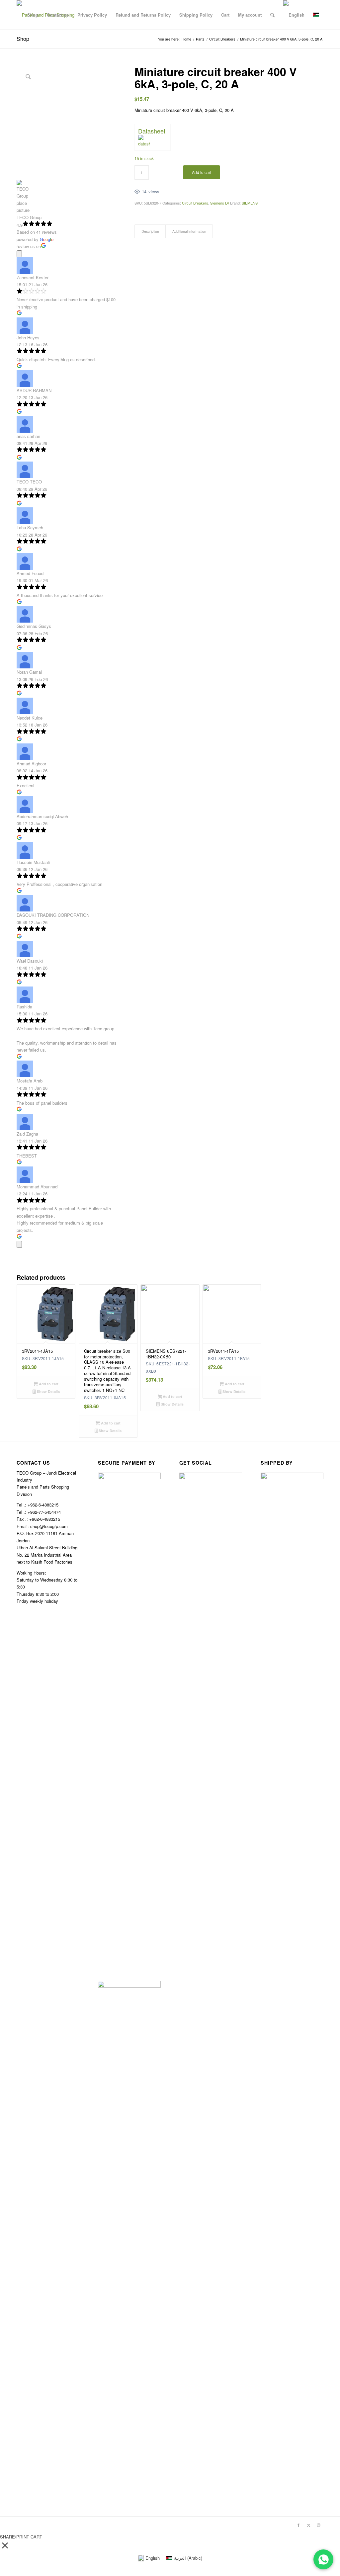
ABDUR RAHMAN (34, 390)
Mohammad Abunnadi (38, 1187)
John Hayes (28, 338)
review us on (29, 246)
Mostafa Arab (30, 1081)
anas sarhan (28, 436)
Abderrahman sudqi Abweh (42, 816)
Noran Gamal (29, 672)
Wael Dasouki (30, 961)
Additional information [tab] (189, 231)
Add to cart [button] (48, 1384)
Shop (23, 39)
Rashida (24, 1007)
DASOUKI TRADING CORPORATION (53, 915)
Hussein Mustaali (33, 862)
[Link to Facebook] (298, 2525)
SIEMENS (250, 203)
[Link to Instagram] (318, 2525)
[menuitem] (33, 15)
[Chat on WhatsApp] (323, 2559)
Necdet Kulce (30, 718)
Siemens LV (220, 203)
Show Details (48, 1391)
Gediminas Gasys (34, 626)
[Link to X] (308, 2525)
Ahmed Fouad (30, 573)
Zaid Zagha (27, 1134)
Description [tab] (150, 231)
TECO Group (29, 217)
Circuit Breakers (195, 203)
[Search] (272, 15)
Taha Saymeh (30, 527)
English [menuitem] (153, 2558)
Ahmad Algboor (31, 764)
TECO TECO (29, 482)
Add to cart (202, 172)
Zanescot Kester (33, 277)
